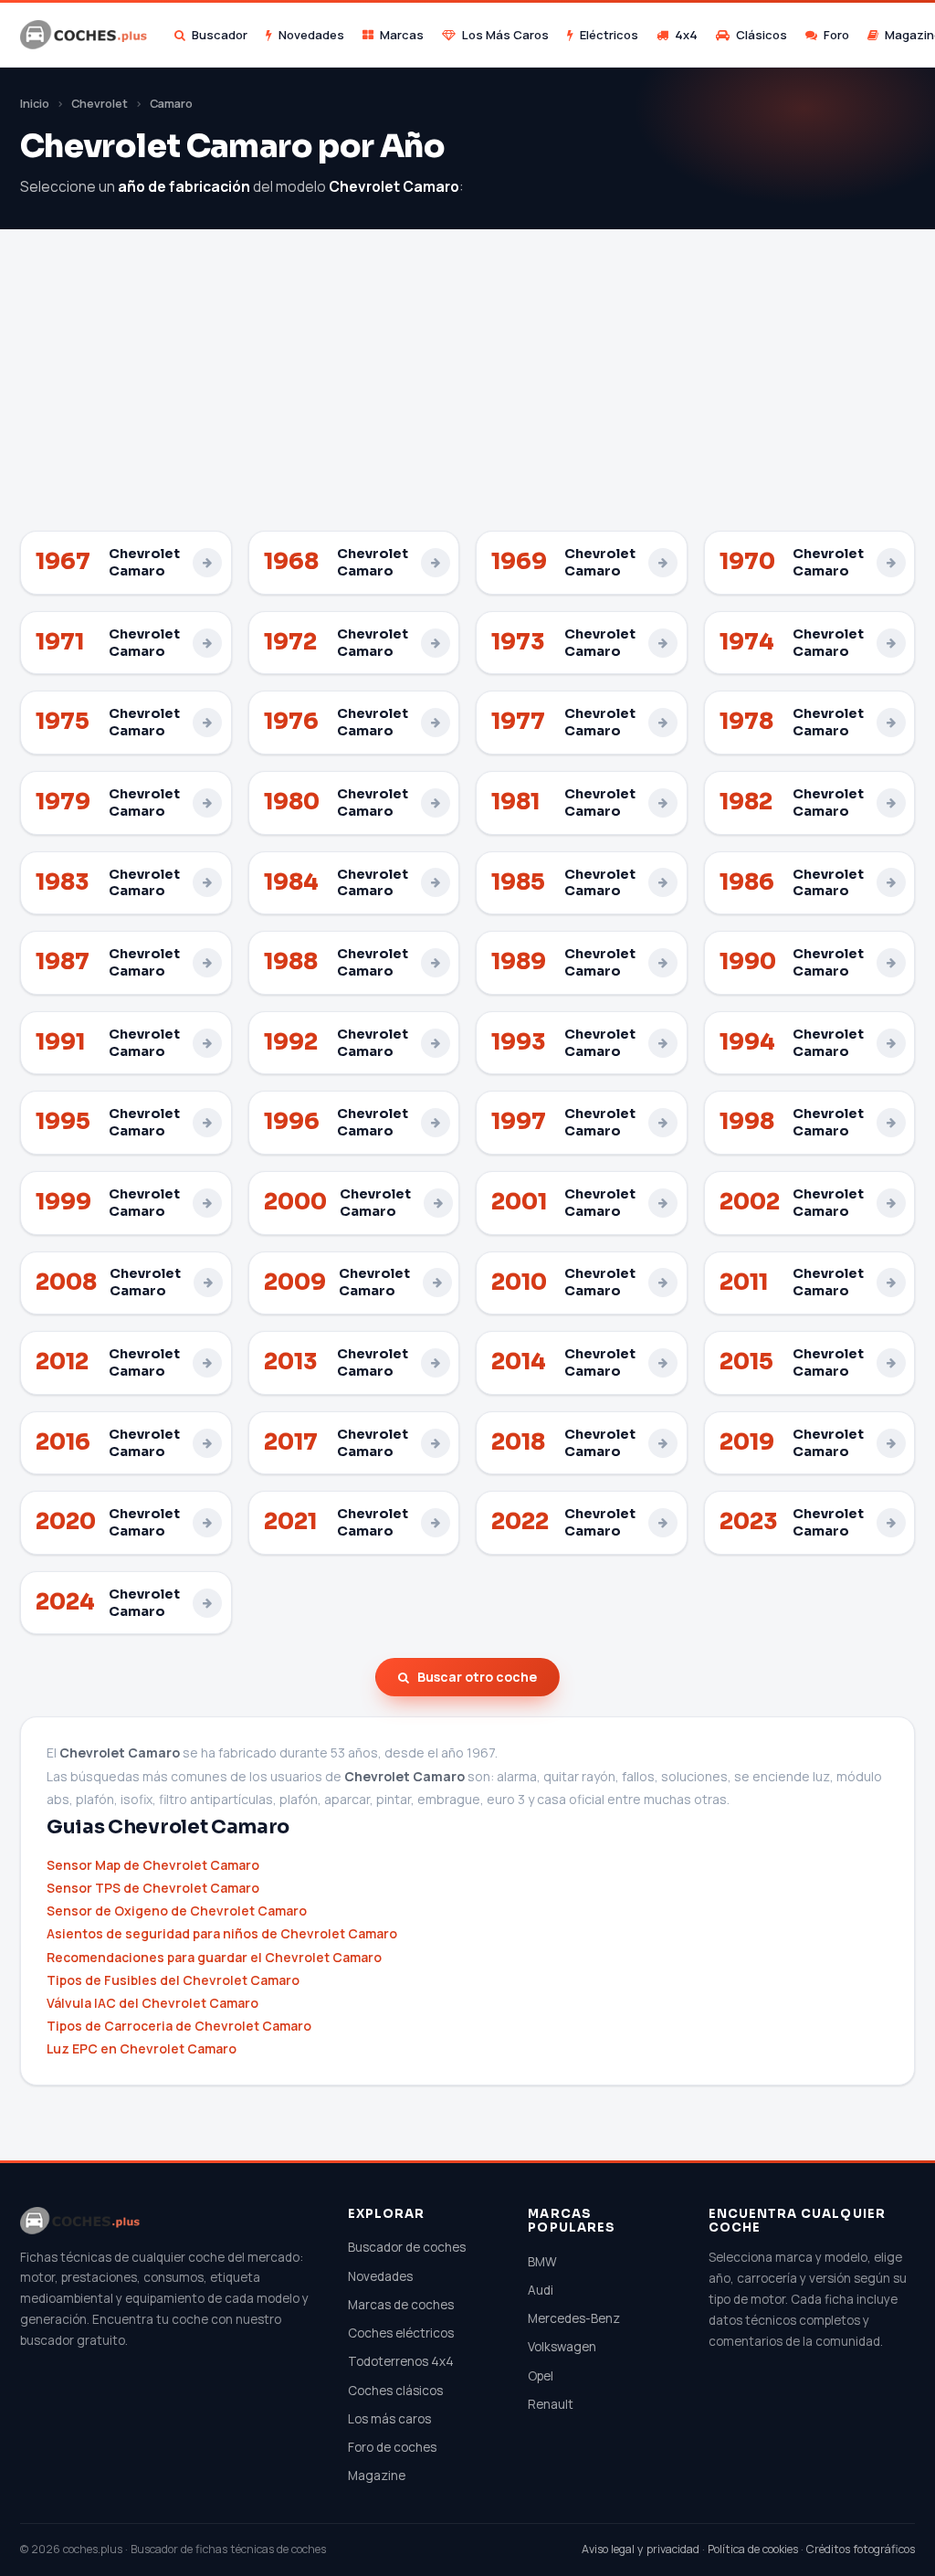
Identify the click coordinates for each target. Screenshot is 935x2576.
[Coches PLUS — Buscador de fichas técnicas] (85, 35)
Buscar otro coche (477, 1677)
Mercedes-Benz (574, 2318)
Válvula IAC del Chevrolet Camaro (152, 2003)
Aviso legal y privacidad (641, 2549)
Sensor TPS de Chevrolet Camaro (153, 1888)
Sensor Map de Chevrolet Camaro (153, 1865)
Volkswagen (562, 2347)
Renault (551, 2404)
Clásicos (762, 35)
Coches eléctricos (401, 2333)
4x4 (686, 35)
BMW (542, 2262)
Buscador (220, 35)
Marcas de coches (401, 2305)
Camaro (171, 104)
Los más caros (389, 2419)
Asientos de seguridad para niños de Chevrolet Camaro (222, 1933)
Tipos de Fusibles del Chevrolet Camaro (173, 1980)
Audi (541, 2290)
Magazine (377, 2476)
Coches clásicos (395, 2391)
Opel (541, 2376)
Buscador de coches (407, 2247)
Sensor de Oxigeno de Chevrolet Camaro (177, 1911)
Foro (836, 35)
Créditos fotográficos (861, 2549)
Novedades (311, 35)
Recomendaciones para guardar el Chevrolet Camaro (214, 1957)
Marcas (402, 35)
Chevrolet (100, 104)
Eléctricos (609, 35)
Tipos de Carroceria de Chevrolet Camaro (179, 2026)
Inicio (35, 104)
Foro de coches (392, 2447)
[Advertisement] (467, 394)
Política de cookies (753, 2549)
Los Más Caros (505, 35)
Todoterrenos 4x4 (401, 2361)
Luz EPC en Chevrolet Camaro (142, 2048)
